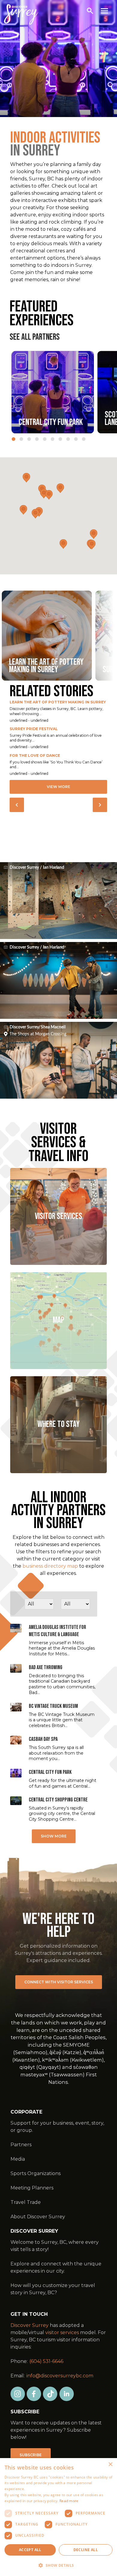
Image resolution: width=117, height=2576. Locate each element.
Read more (69, 2501)
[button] (58, 2565)
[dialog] (58, 2517)
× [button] (110, 2465)
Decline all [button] (86, 2550)
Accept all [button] (30, 2550)
